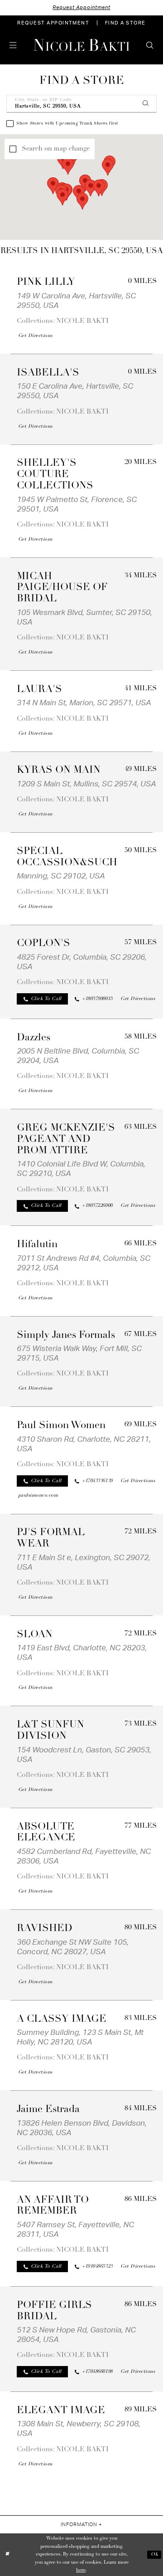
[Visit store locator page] (27, 45)
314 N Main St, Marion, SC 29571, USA (84, 703)
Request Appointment (81, 7)
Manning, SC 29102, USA (61, 876)
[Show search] (150, 45)
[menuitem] (53, 23)
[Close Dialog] (7, 2555)
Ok (154, 2554)
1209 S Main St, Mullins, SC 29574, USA (86, 784)
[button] (13, 45)
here (81, 2570)
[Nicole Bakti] (81, 45)
